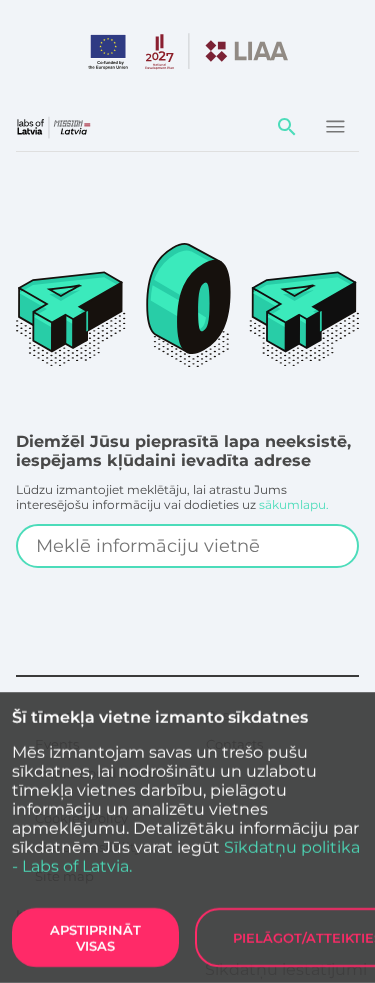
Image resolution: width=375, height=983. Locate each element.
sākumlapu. (294, 504)
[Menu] (335, 127)
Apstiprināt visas (95, 938)
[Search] (287, 127)
